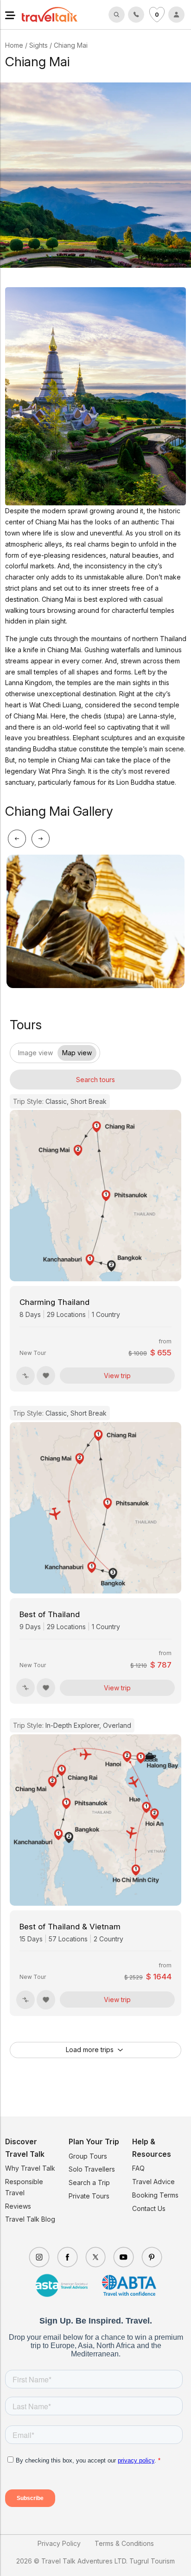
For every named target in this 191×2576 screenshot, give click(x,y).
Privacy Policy (59, 2543)
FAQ (138, 2168)
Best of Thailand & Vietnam (70, 1927)
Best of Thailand (50, 1614)
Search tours (95, 1080)
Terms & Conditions (124, 2543)
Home (14, 45)
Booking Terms (155, 2195)
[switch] (18, 1050)
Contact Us (149, 2208)
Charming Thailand (54, 1302)
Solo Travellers (92, 2169)
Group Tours (88, 2156)
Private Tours (89, 2196)
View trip (117, 1376)
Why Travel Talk (30, 2168)
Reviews (18, 2206)
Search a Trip (89, 2182)
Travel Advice (153, 2182)
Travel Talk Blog (30, 2219)
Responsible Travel (24, 2187)
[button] (10, 14)
